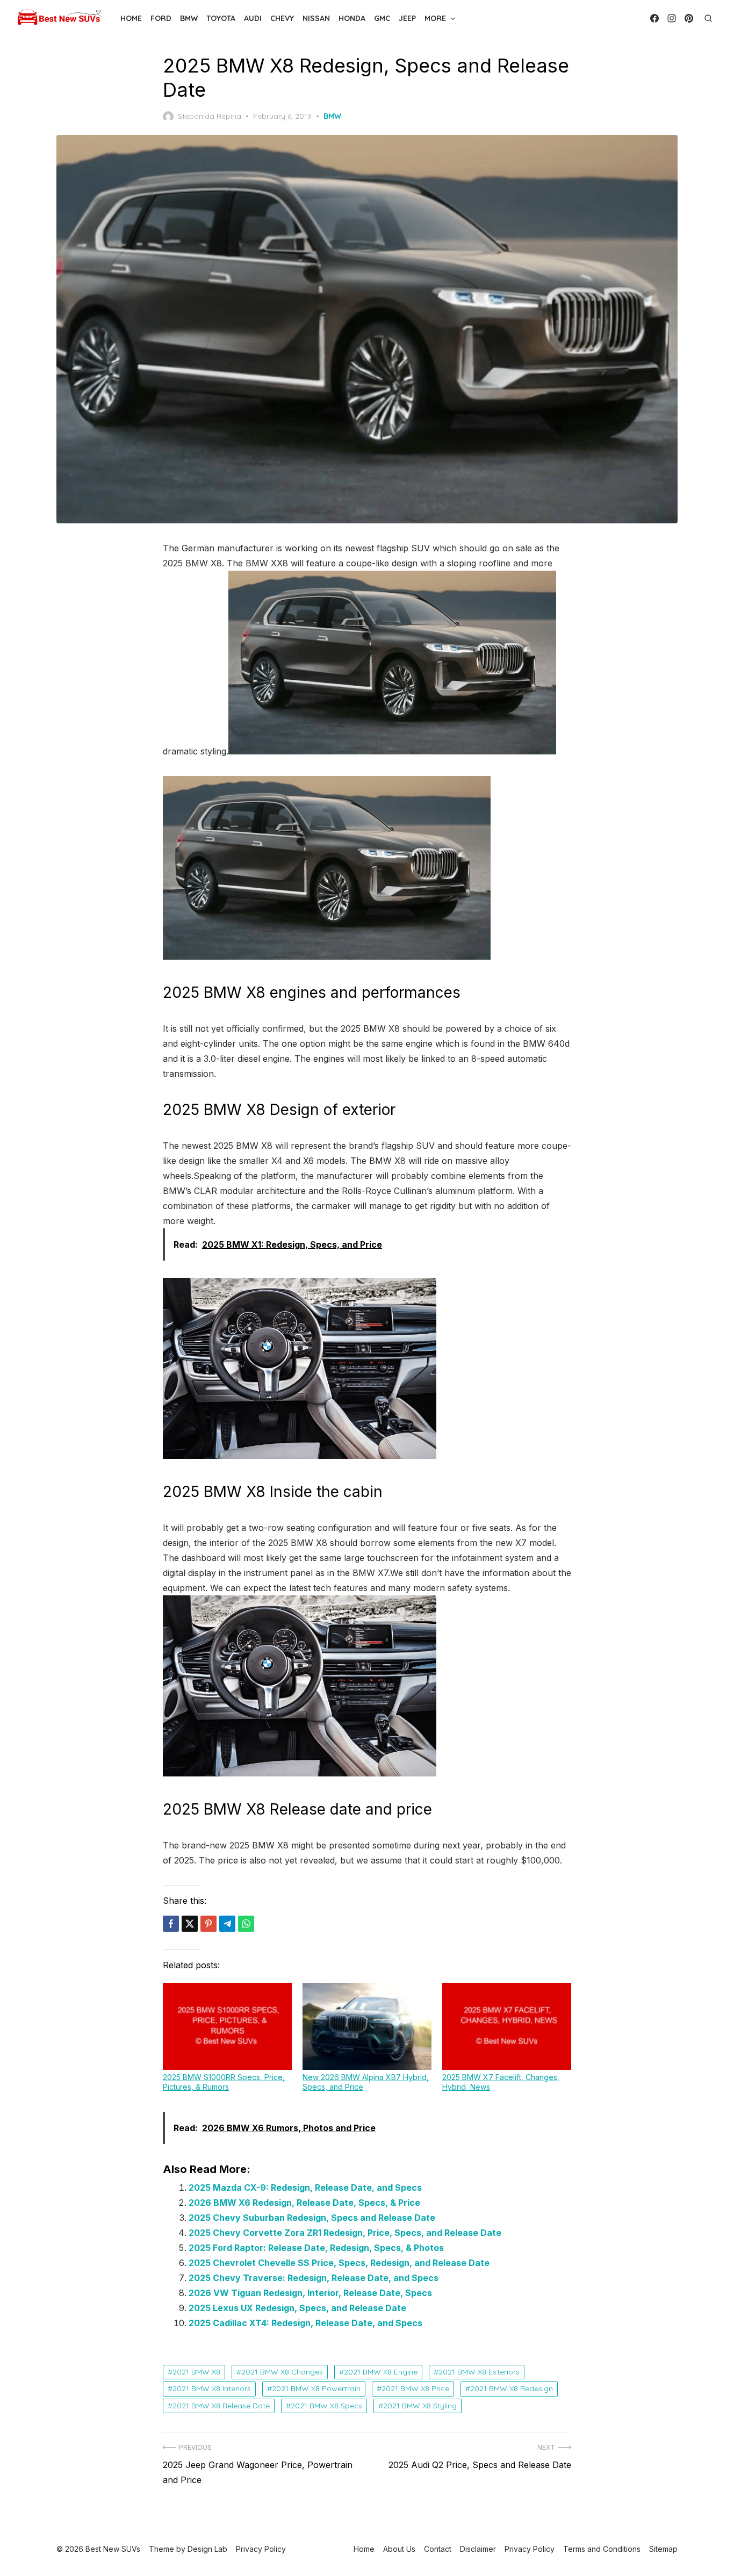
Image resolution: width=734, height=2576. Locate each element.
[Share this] (171, 1924)
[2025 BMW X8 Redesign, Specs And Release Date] (327, 956)
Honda (352, 18)
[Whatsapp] (246, 1924)
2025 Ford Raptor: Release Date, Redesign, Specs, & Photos (316, 2248)
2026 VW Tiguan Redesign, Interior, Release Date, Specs (310, 2293)
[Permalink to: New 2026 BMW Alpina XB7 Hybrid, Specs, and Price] (367, 2026)
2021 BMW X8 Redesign (512, 2388)
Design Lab (207, 2549)
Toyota (221, 18)
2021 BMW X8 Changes (282, 2372)
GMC (382, 18)
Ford (161, 18)
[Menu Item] (654, 18)
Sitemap (663, 2549)
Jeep (407, 18)
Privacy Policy (530, 2549)
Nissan (316, 18)
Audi (253, 18)
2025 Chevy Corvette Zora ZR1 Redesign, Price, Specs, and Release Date (345, 2233)
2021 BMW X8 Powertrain (316, 2388)
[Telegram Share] (227, 1924)
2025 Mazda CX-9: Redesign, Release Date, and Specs (305, 2188)
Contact (438, 2549)
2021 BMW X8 (196, 2372)
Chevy (282, 18)
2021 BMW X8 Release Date (221, 2406)
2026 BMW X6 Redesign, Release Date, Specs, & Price (304, 2203)
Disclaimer (478, 2549)
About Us (399, 2549)
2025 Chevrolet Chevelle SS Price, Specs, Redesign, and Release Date (339, 2263)
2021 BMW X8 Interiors (212, 2388)
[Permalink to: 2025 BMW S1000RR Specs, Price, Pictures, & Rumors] (227, 2026)
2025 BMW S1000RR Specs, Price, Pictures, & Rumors (224, 2082)
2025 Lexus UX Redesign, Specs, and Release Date (297, 2308)
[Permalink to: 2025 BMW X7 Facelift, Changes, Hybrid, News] (507, 2026)
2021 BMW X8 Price (415, 2388)
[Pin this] (208, 1924)
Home (131, 18)
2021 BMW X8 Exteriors (479, 2372)
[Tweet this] (190, 1924)
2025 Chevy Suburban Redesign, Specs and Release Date (312, 2218)
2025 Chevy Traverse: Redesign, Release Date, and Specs (314, 2278)
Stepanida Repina (210, 116)
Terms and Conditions (602, 2549)
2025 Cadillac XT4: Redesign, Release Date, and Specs (305, 2323)
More (435, 18)
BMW (189, 18)
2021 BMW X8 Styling (420, 2406)
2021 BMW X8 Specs (326, 2406)
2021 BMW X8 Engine (381, 2372)
